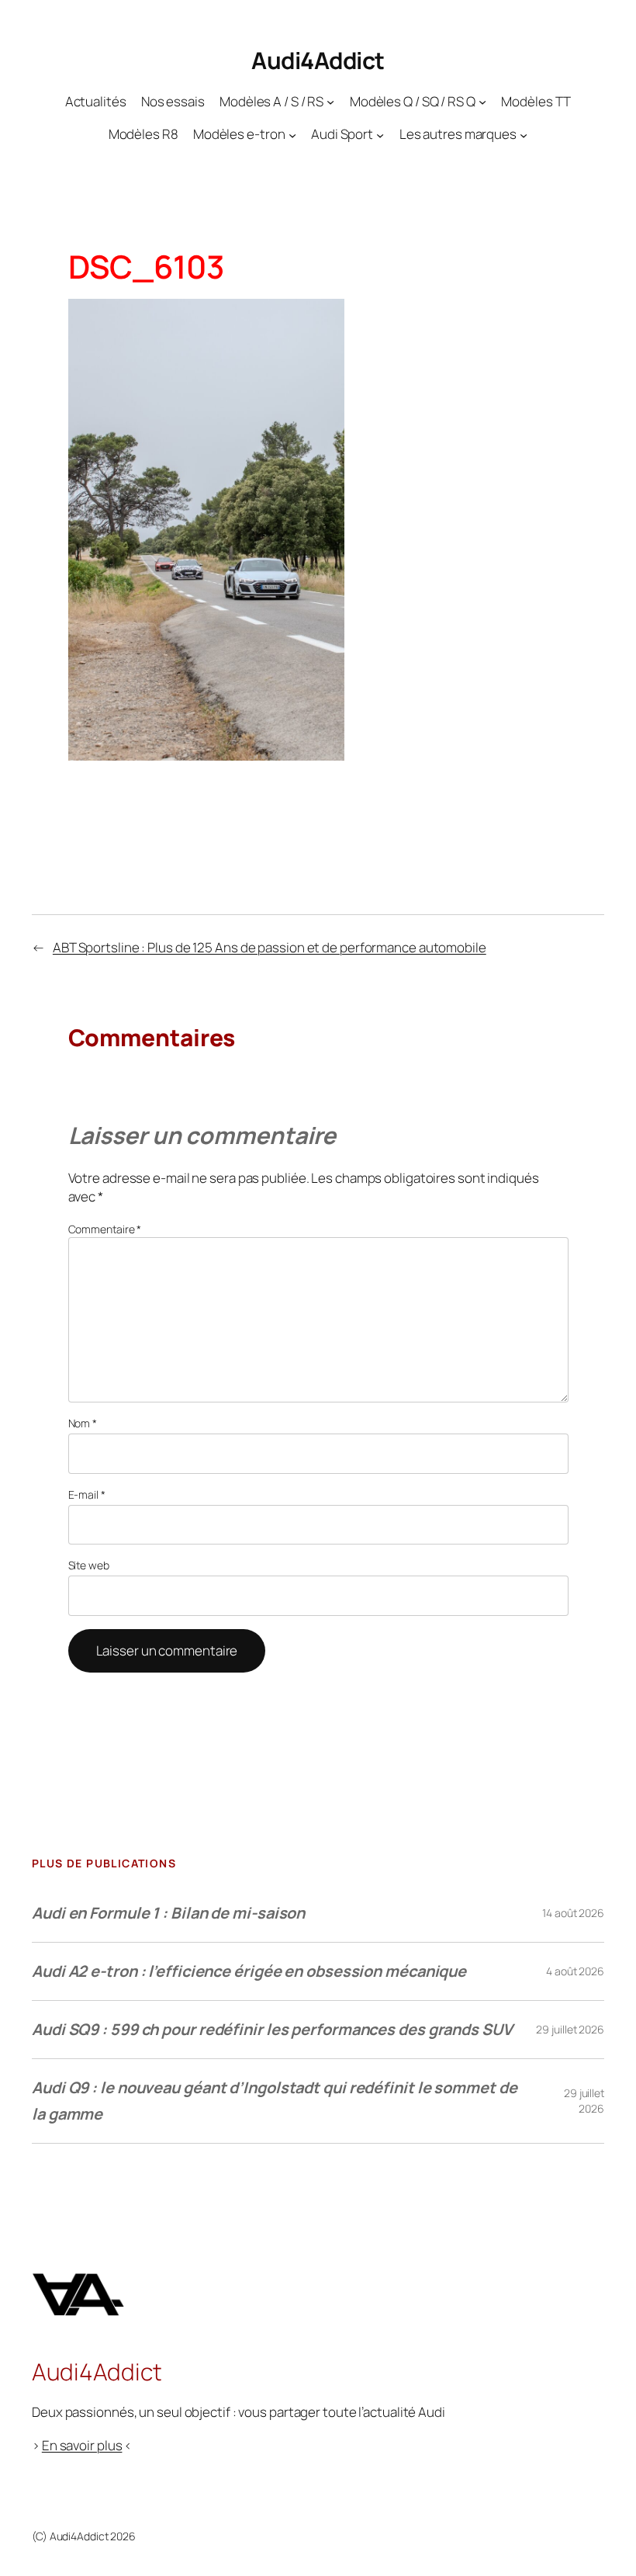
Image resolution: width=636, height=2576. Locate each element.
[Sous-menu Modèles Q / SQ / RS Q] (482, 101)
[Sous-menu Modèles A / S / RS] (330, 101)
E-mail (87, 1494)
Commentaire (105, 1229)
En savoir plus (82, 2445)
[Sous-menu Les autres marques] (524, 134)
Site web (89, 1565)
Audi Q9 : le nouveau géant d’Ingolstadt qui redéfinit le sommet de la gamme (274, 2101)
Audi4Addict (318, 60)
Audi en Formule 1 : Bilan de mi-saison (168, 1913)
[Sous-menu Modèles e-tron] (292, 134)
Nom (83, 1423)
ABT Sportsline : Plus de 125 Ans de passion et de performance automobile (270, 947)
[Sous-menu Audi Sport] (380, 134)
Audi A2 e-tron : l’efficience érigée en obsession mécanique (249, 1971)
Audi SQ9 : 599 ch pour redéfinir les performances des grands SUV (272, 2029)
